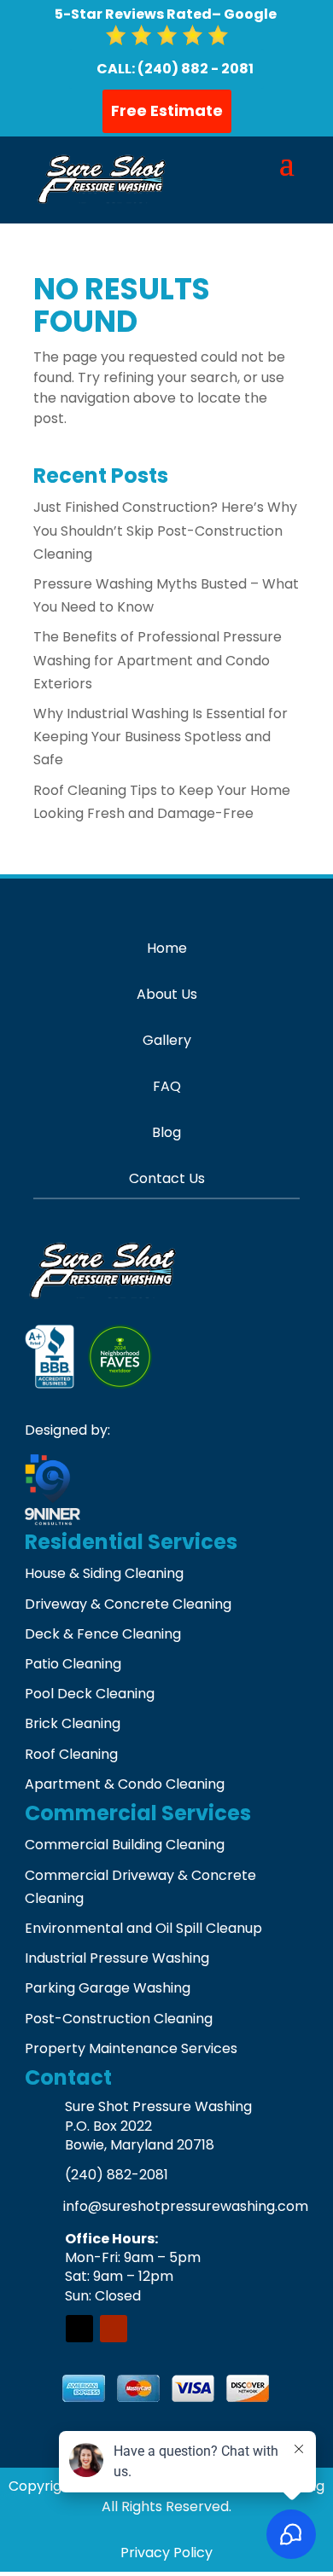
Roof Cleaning (71, 1754)
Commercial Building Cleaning (125, 1845)
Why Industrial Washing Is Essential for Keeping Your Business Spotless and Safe (161, 737)
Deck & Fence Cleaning (103, 1634)
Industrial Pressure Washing (117, 1958)
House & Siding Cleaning (104, 1573)
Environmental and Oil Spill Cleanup (143, 1928)
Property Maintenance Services (131, 2048)
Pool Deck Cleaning (90, 1694)
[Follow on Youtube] (114, 2329)
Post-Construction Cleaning (119, 2019)
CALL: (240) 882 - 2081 (175, 69)
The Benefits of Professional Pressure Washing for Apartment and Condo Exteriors (158, 660)
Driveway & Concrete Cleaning (128, 1604)
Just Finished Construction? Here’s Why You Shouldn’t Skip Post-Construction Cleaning (165, 530)
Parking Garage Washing (108, 1988)
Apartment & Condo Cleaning (125, 1784)
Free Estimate (167, 110)
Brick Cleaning (73, 1723)
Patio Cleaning (73, 1664)
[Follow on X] (79, 2329)
